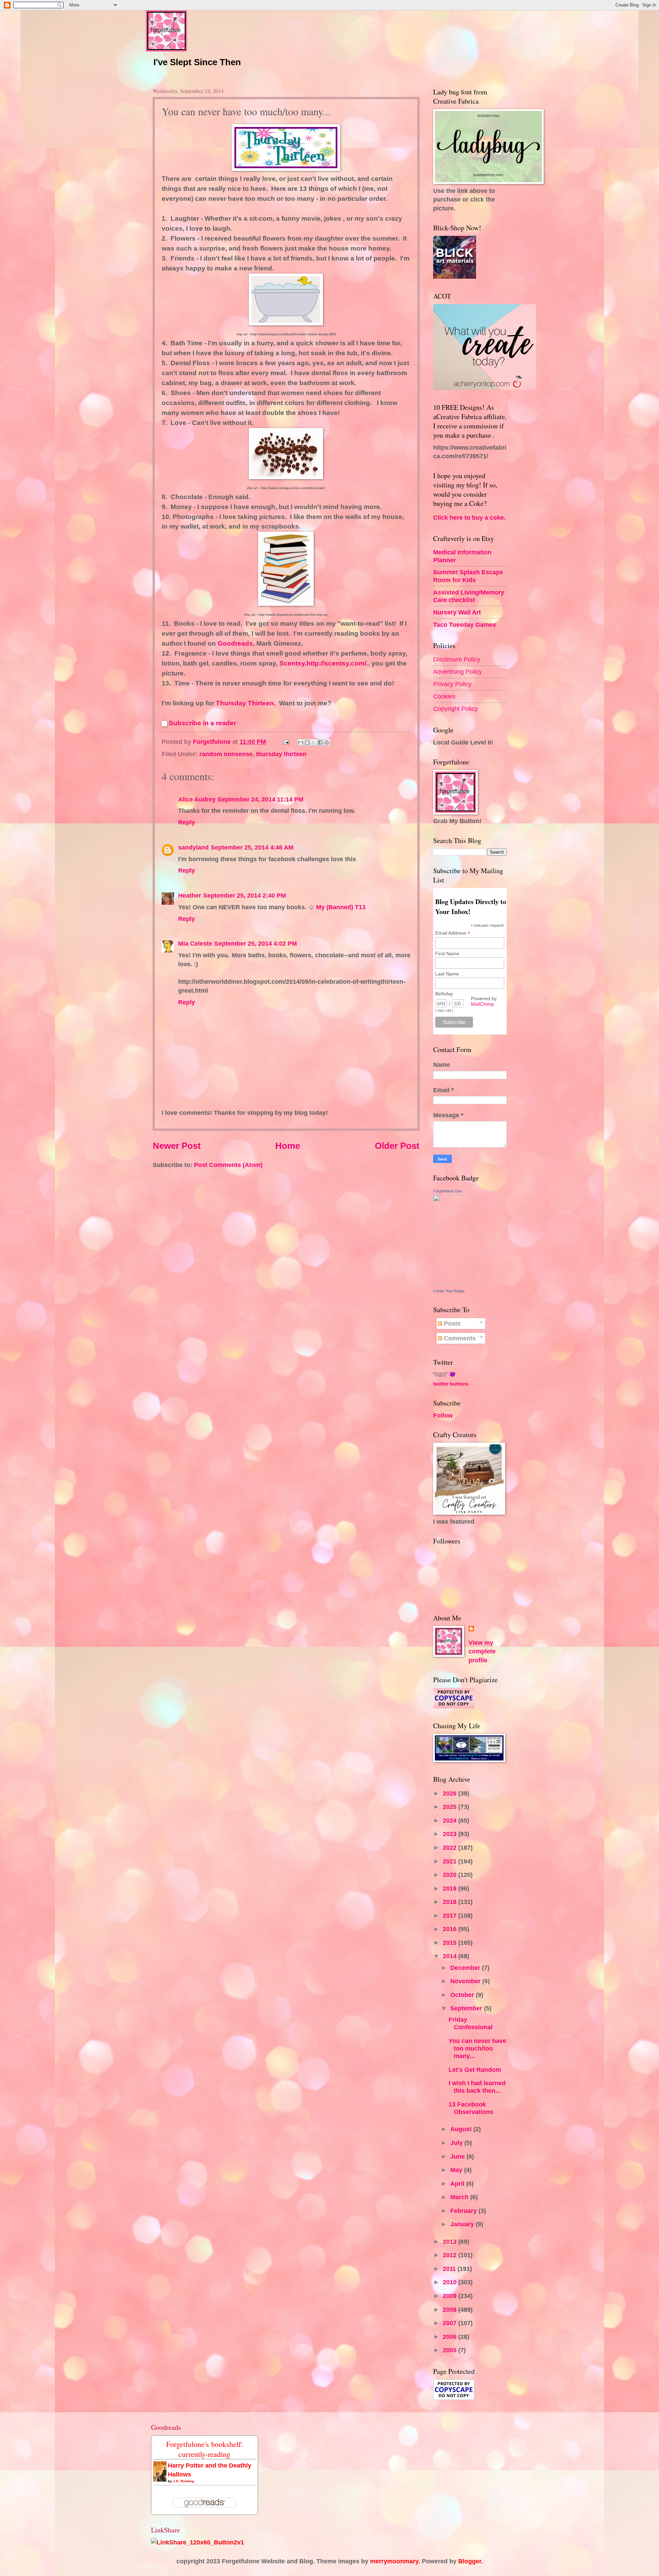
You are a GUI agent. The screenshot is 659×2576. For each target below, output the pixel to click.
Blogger (470, 2561)
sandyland (193, 847)
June (458, 2156)
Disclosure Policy (457, 659)
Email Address (453, 933)
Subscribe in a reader (203, 723)
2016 (450, 1929)
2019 (450, 1888)
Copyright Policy (455, 709)
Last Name (447, 974)
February (464, 2211)
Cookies (444, 696)
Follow (443, 1415)
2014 (450, 1956)
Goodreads (235, 643)
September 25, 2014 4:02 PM (256, 943)
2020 (450, 1875)
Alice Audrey (197, 799)
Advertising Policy (458, 672)
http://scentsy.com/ (336, 663)
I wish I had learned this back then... (477, 2087)
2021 (450, 1861)
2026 (450, 1793)
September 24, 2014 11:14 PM (261, 799)
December (466, 1968)
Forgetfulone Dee (448, 1191)
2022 (450, 1847)
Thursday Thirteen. (246, 703)
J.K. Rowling (183, 2481)
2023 (450, 1834)
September (467, 2008)
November (466, 1981)
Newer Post (177, 1146)
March (460, 2197)
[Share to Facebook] (320, 742)
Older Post (397, 1146)
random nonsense (226, 754)
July (457, 2143)
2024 (450, 1820)
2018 (450, 1902)
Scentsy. (293, 663)
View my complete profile (482, 1651)
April (458, 2184)
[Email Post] (286, 742)
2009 (450, 2296)
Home (288, 1146)
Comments (459, 1338)
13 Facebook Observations (471, 2108)
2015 (450, 1943)
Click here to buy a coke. (469, 517)
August (462, 2129)
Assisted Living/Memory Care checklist (469, 596)
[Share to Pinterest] (327, 742)
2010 (450, 2282)
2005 (450, 2350)
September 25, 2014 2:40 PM (245, 895)
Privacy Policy (452, 684)
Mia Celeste (195, 943)
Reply (187, 822)
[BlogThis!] (307, 742)
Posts (451, 1323)
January (463, 2224)
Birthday (444, 994)
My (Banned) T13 (341, 907)
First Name (447, 954)
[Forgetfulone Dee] (454, 1281)
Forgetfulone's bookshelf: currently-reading (205, 2449)
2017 (450, 1915)
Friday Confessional (471, 2023)
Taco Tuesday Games (465, 625)
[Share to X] (314, 742)
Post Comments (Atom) (228, 1165)
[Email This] (301, 742)
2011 (450, 2269)
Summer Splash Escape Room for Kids (468, 576)
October (463, 1995)
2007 (450, 2323)
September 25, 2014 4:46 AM (252, 847)
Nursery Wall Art (457, 612)
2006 (450, 2337)
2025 (450, 1807)
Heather (190, 895)
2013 (450, 2242)
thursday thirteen (281, 754)
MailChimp (482, 1004)
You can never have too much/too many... (477, 2048)
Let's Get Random (475, 2070)
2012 (450, 2255)
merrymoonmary (394, 2561)
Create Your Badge (449, 1291)
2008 (450, 2309)
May (457, 2170)
